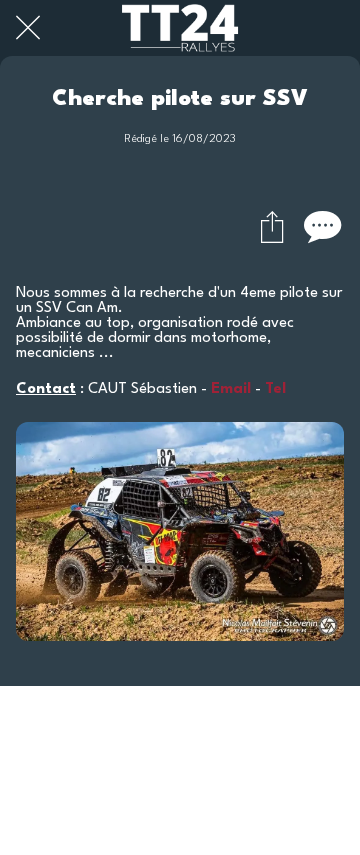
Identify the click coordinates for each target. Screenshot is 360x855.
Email (231, 389)
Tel (275, 389)
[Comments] (320, 226)
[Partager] (272, 226)
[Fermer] (28, 28)
